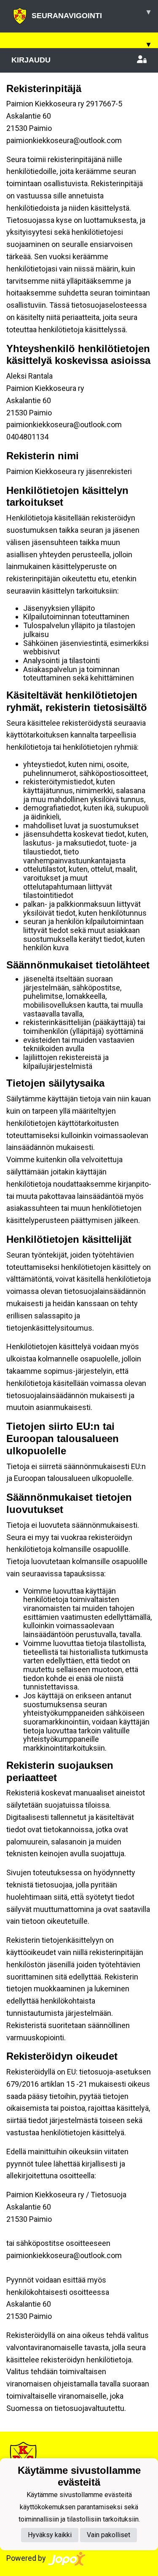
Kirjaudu (31, 60)
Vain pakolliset (108, 2535)
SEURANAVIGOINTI (91, 14)
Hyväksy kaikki (50, 2535)
